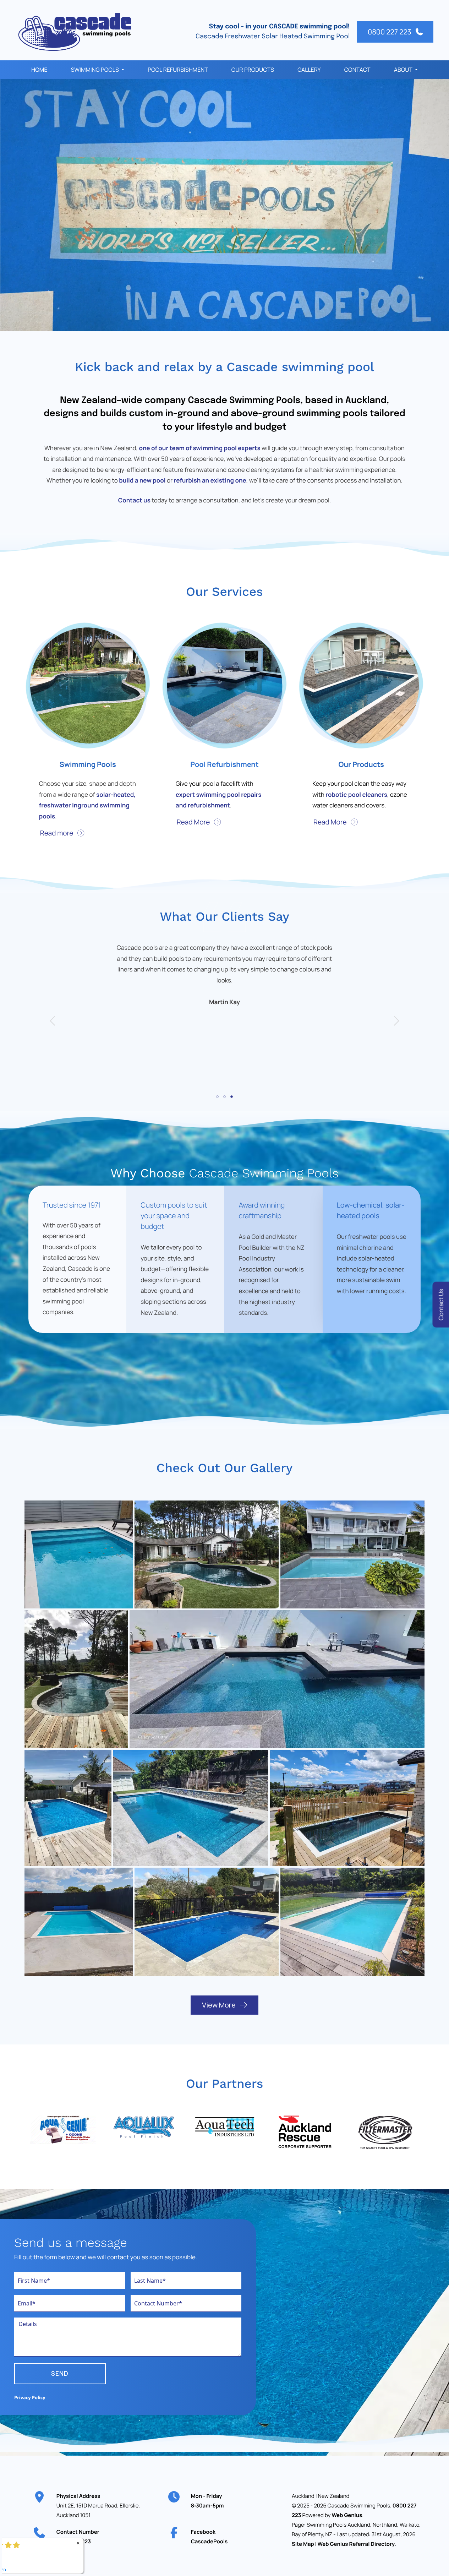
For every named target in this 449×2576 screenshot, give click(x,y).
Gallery (309, 70)
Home (39, 70)
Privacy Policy (30, 2397)
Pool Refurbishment (178, 70)
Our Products (253, 70)
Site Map (303, 2544)
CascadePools (209, 2541)
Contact (357, 70)
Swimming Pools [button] (95, 70)
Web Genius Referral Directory (356, 2544)
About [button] (403, 70)
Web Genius (347, 2515)
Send (60, 2373)
